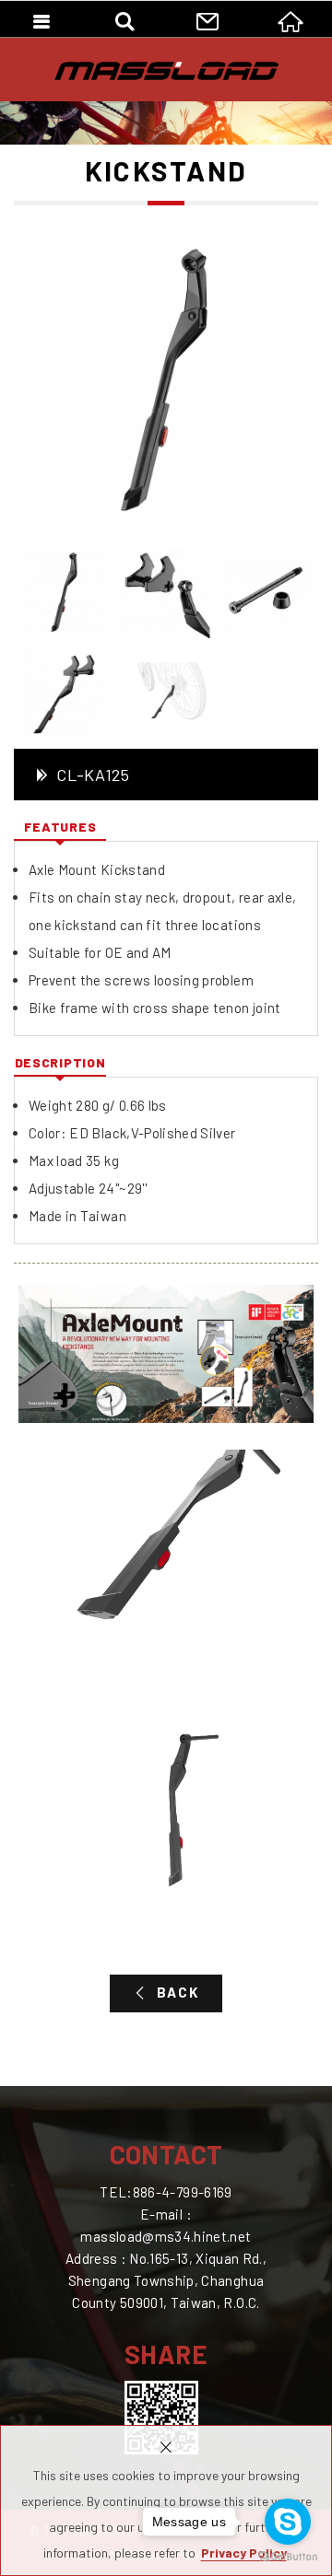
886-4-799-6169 (183, 2192)
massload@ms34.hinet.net (166, 2236)
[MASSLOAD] (166, 71)
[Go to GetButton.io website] (288, 2557)
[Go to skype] (288, 2522)
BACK (178, 1992)
